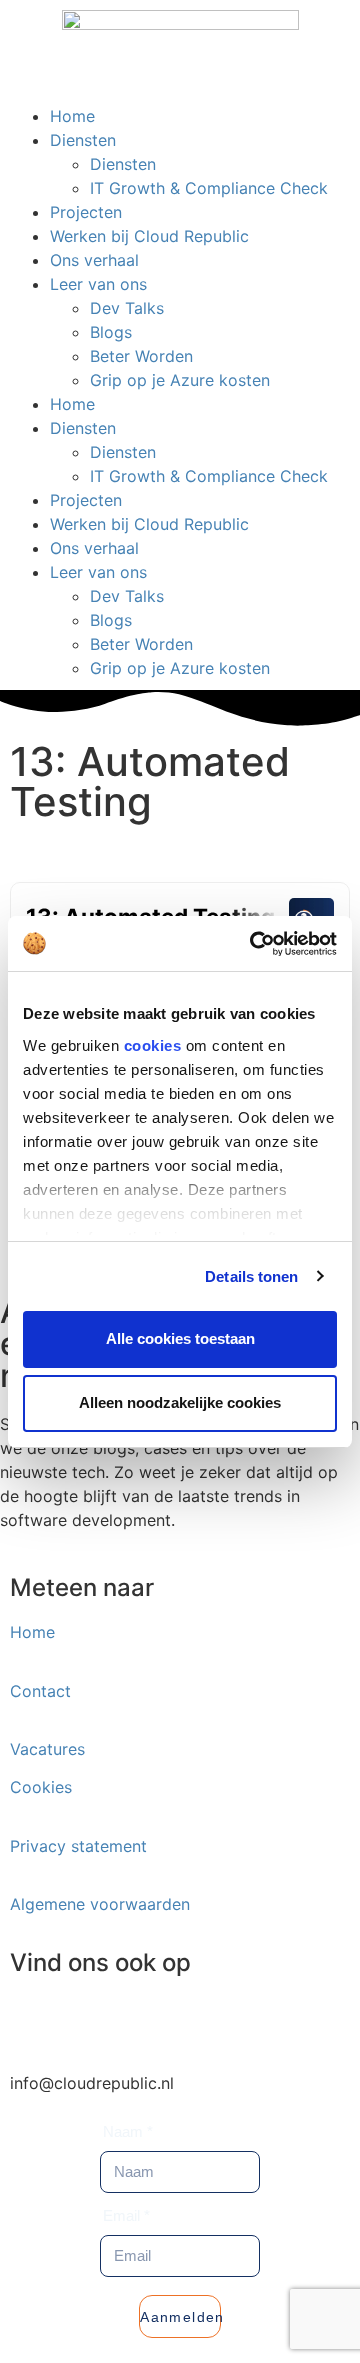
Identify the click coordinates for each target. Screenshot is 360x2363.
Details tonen (251, 1276)
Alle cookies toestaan (180, 1338)
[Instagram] (90, 2020)
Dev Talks (127, 308)
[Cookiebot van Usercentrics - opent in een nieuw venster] (254, 944)
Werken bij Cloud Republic (149, 236)
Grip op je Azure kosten (180, 380)
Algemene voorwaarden (100, 1904)
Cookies (41, 1787)
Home (72, 116)
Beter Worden (141, 356)
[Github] (255, 2020)
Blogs (111, 332)
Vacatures (47, 1749)
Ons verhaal (94, 260)
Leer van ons (98, 284)
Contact (40, 1691)
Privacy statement (78, 1846)
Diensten (83, 140)
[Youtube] (200, 2020)
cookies (153, 1045)
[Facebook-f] (145, 2020)
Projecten (86, 212)
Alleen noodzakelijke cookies (180, 1402)
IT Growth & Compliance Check (209, 188)
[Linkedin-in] (35, 2020)
